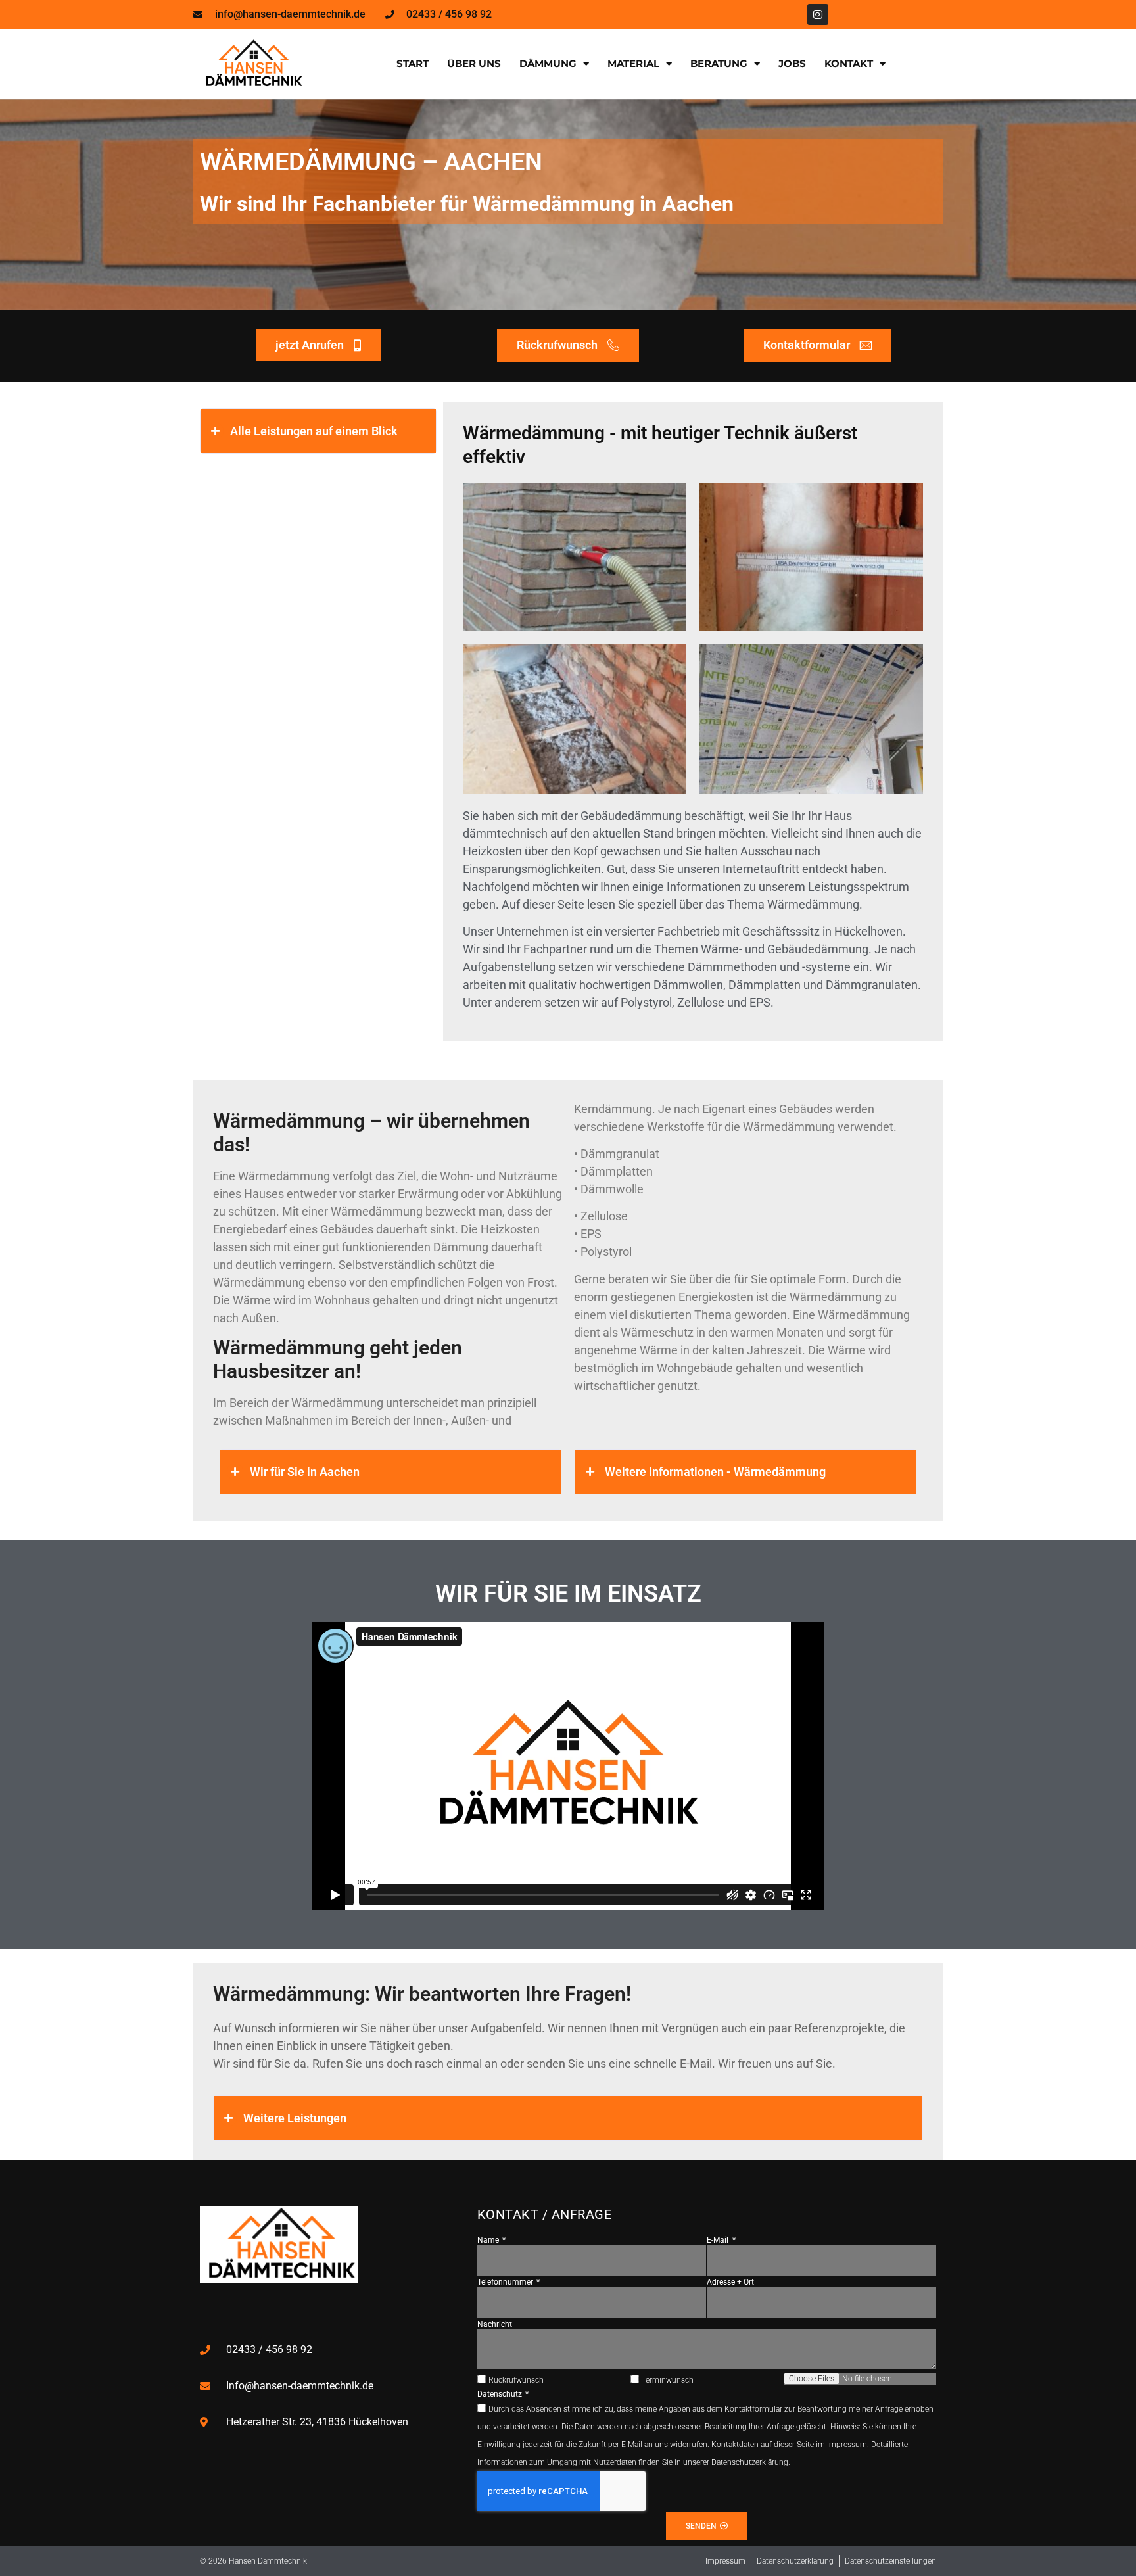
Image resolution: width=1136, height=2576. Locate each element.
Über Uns (474, 63)
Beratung (719, 63)
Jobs (792, 63)
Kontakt (849, 63)
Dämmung (548, 63)
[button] (318, 431)
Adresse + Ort (730, 2282)
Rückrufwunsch (516, 2380)
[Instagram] (818, 14)
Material (633, 63)
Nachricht (495, 2324)
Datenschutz (501, 2394)
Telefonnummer (506, 2282)
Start (413, 63)
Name (489, 2240)
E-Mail (719, 2240)
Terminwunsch (668, 2380)
